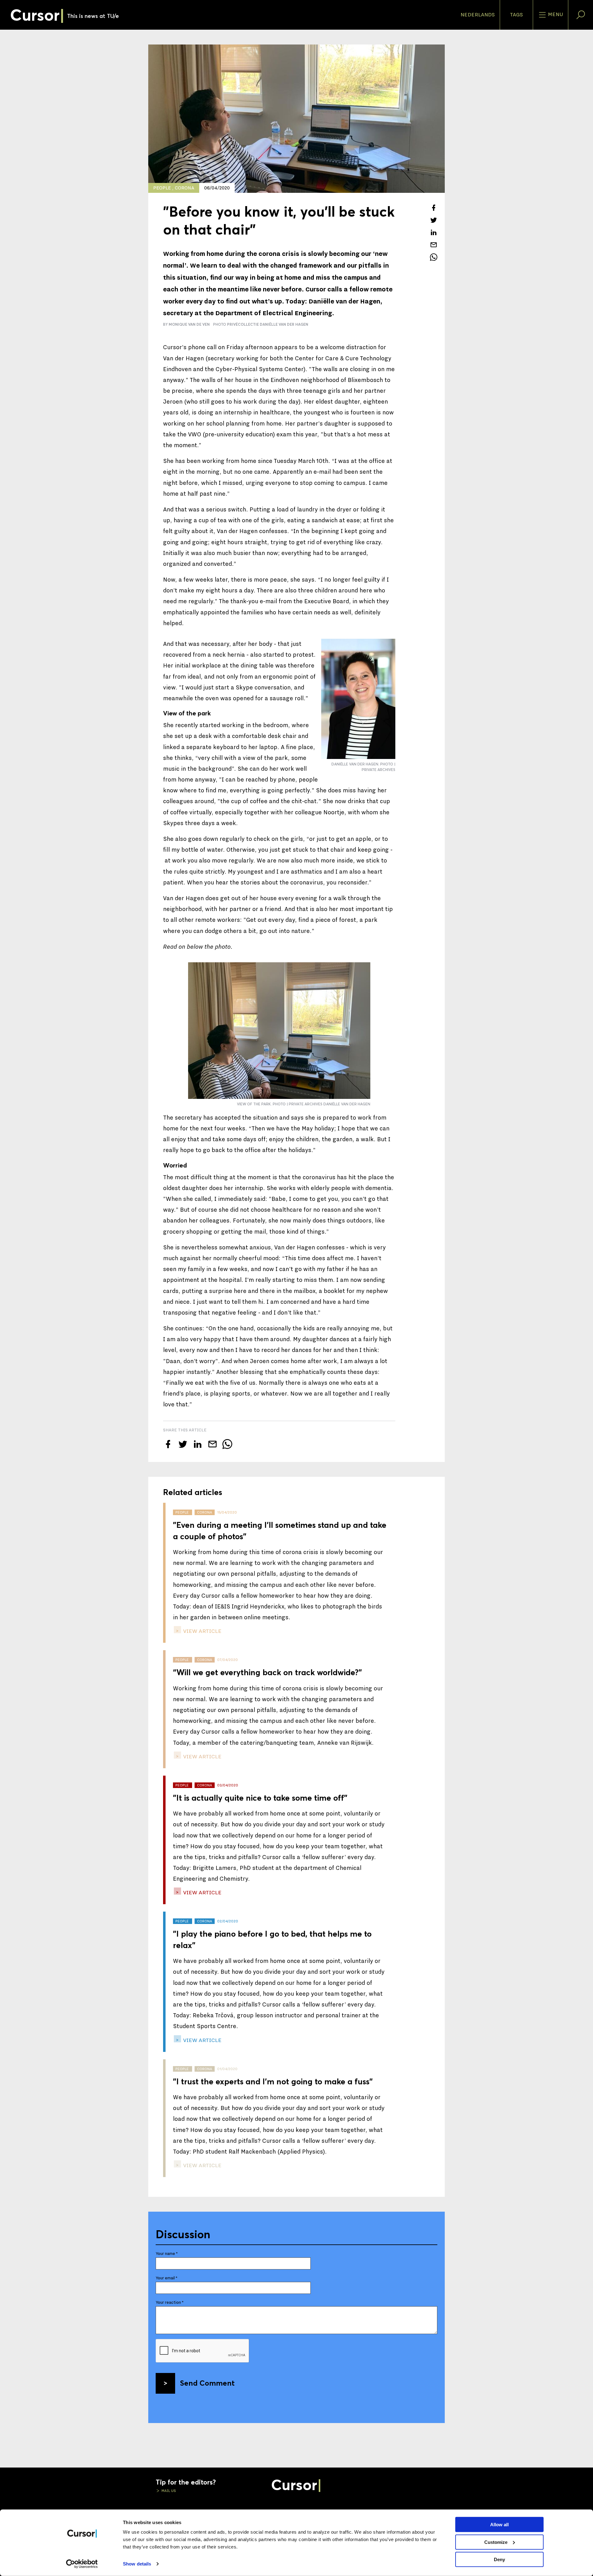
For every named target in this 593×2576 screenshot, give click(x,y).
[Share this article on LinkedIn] (434, 232)
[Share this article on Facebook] (434, 208)
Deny (499, 2559)
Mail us (168, 2491)
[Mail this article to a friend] (434, 245)
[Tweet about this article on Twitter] (434, 220)
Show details (137, 2564)
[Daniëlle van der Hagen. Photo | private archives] (358, 699)
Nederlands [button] (478, 15)
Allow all (499, 2525)
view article (202, 1631)
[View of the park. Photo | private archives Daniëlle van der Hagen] (279, 1031)
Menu (555, 15)
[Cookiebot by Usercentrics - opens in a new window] (82, 2564)
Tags (516, 15)
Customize (496, 2542)
